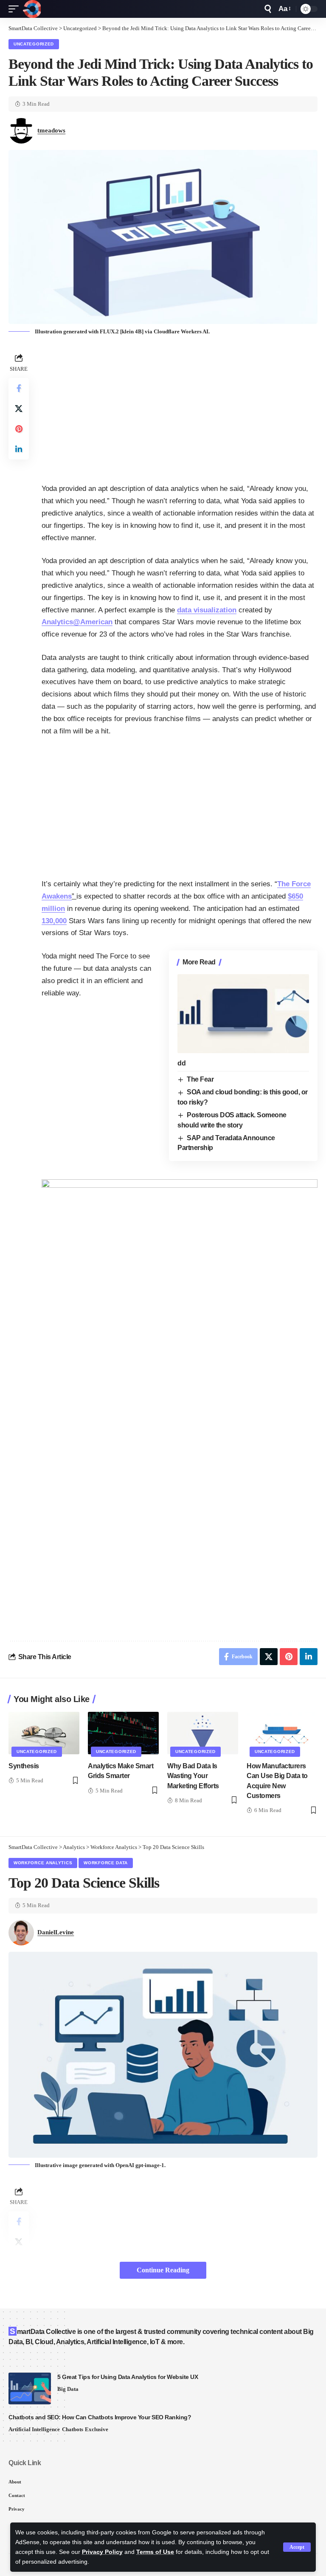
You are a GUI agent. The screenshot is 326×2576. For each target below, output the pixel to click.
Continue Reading (163, 2270)
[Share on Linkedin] (19, 449)
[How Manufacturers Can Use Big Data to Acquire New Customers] (282, 1733)
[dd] (243, 1014)
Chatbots (73, 2429)
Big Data (68, 2389)
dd (181, 1063)
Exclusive (97, 2429)
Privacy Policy (102, 2552)
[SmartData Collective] (32, 9)
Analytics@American (77, 622)
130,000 (54, 921)
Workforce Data (106, 1863)
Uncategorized (34, 44)
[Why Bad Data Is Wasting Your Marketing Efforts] (203, 1733)
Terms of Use (155, 2552)
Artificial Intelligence (34, 2429)
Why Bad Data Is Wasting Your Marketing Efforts (193, 1776)
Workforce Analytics (43, 1863)
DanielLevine (56, 1932)
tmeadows (51, 130)
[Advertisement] (180, 411)
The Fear (200, 1079)
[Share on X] (19, 409)
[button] (297, 2547)
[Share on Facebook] (19, 388)
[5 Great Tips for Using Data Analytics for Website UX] (30, 2389)
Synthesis (24, 1766)
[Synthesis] (44, 1733)
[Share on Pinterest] (19, 429)
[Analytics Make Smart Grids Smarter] (123, 1733)
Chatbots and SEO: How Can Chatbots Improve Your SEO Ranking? (100, 2417)
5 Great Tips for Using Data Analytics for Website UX (128, 2377)
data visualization (207, 610)
